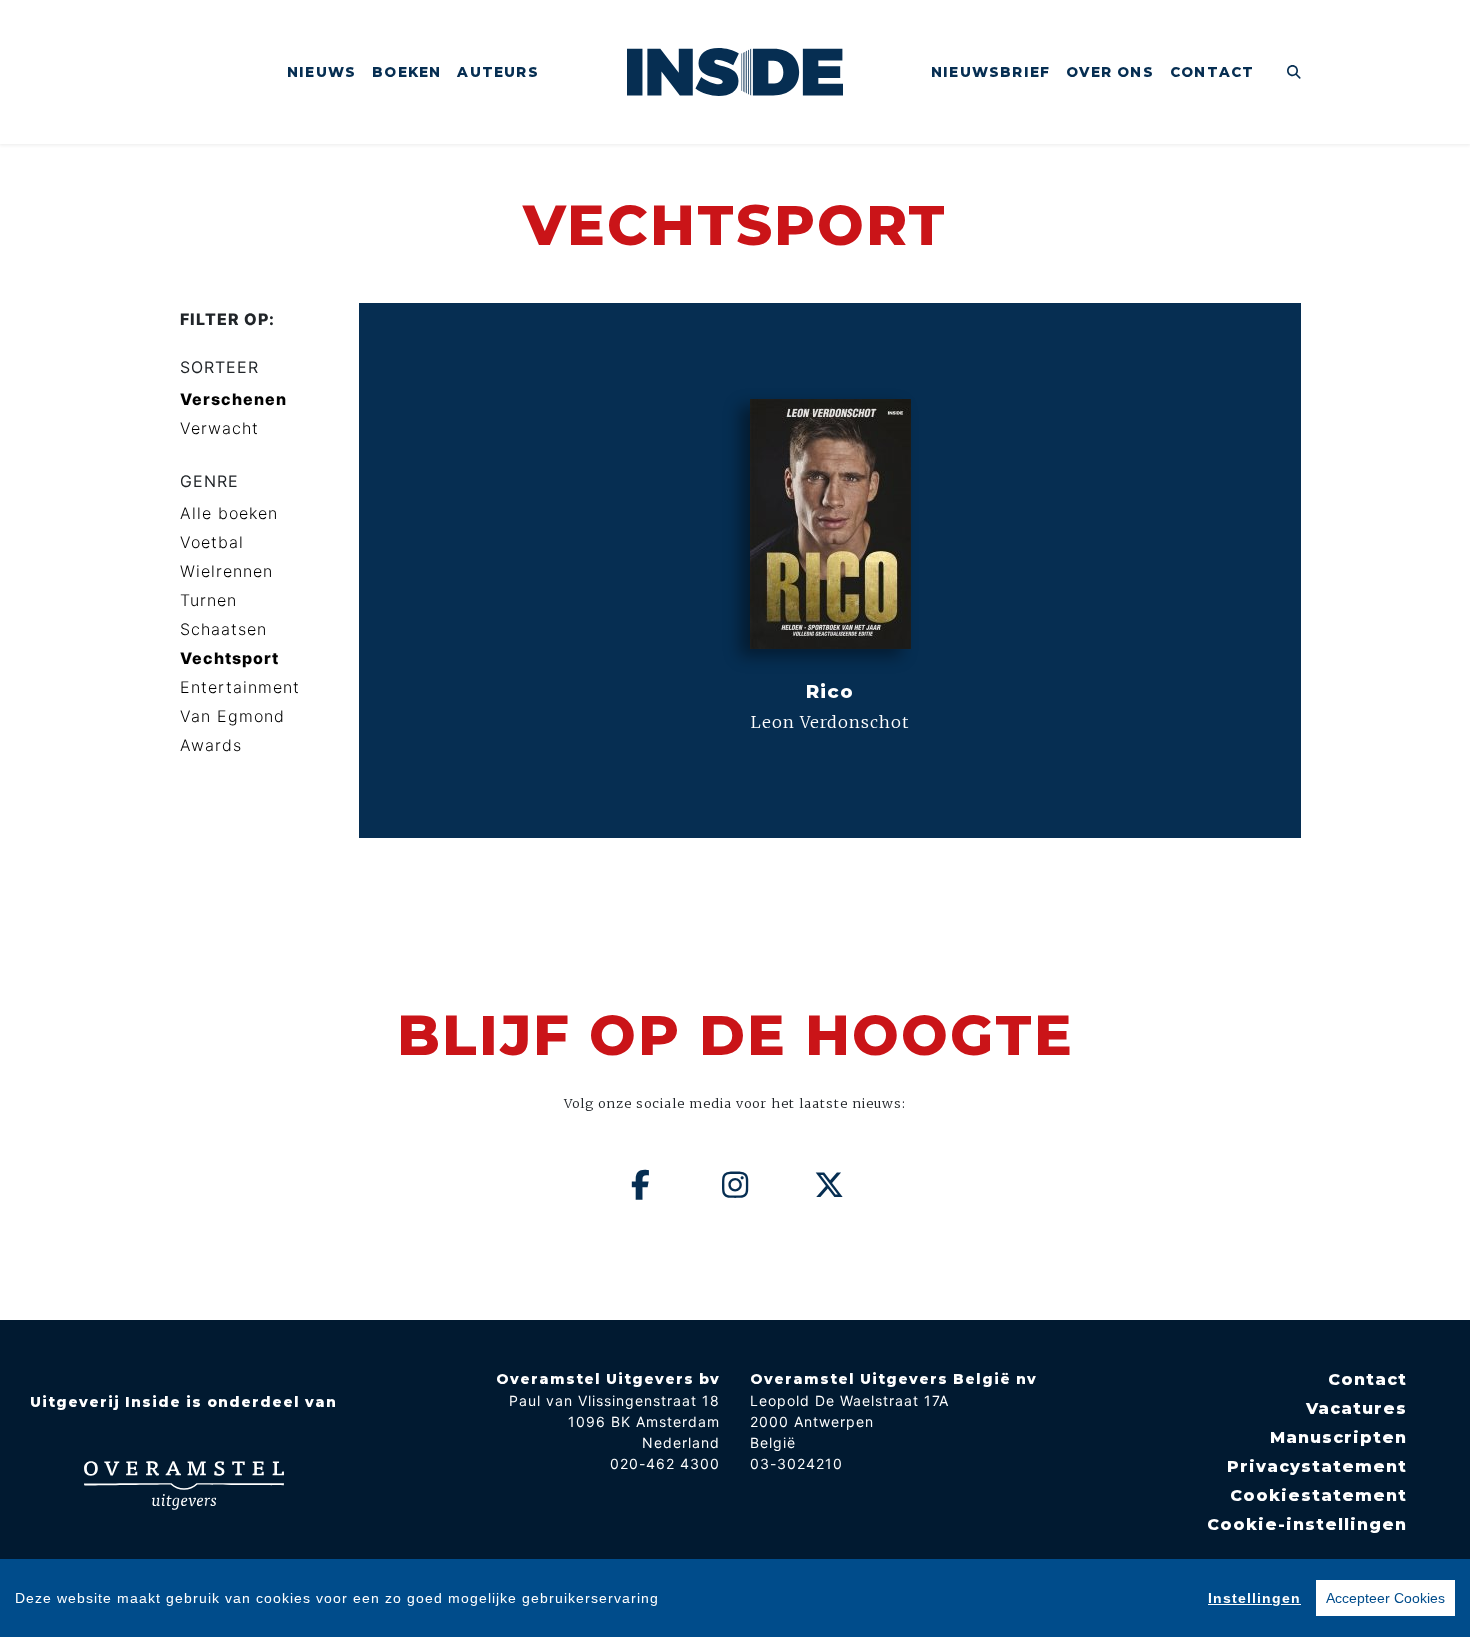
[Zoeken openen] (1294, 72)
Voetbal (212, 542)
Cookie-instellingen (1307, 1524)
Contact (1212, 72)
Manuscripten (1338, 1437)
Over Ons (1110, 72)
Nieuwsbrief (990, 72)
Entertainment (240, 687)
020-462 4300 (665, 1463)
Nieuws (321, 72)
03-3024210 (796, 1463)
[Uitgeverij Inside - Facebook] (641, 1185)
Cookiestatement (1318, 1495)
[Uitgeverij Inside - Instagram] (735, 1185)
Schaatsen (223, 629)
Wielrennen (226, 571)
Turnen (208, 600)
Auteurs (497, 72)
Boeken (406, 72)
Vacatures (1356, 1408)
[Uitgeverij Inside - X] (830, 1185)
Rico (830, 691)
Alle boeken (229, 513)
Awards (211, 745)
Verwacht (219, 428)
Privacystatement (1317, 1466)
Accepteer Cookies (1385, 1598)
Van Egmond (232, 716)
